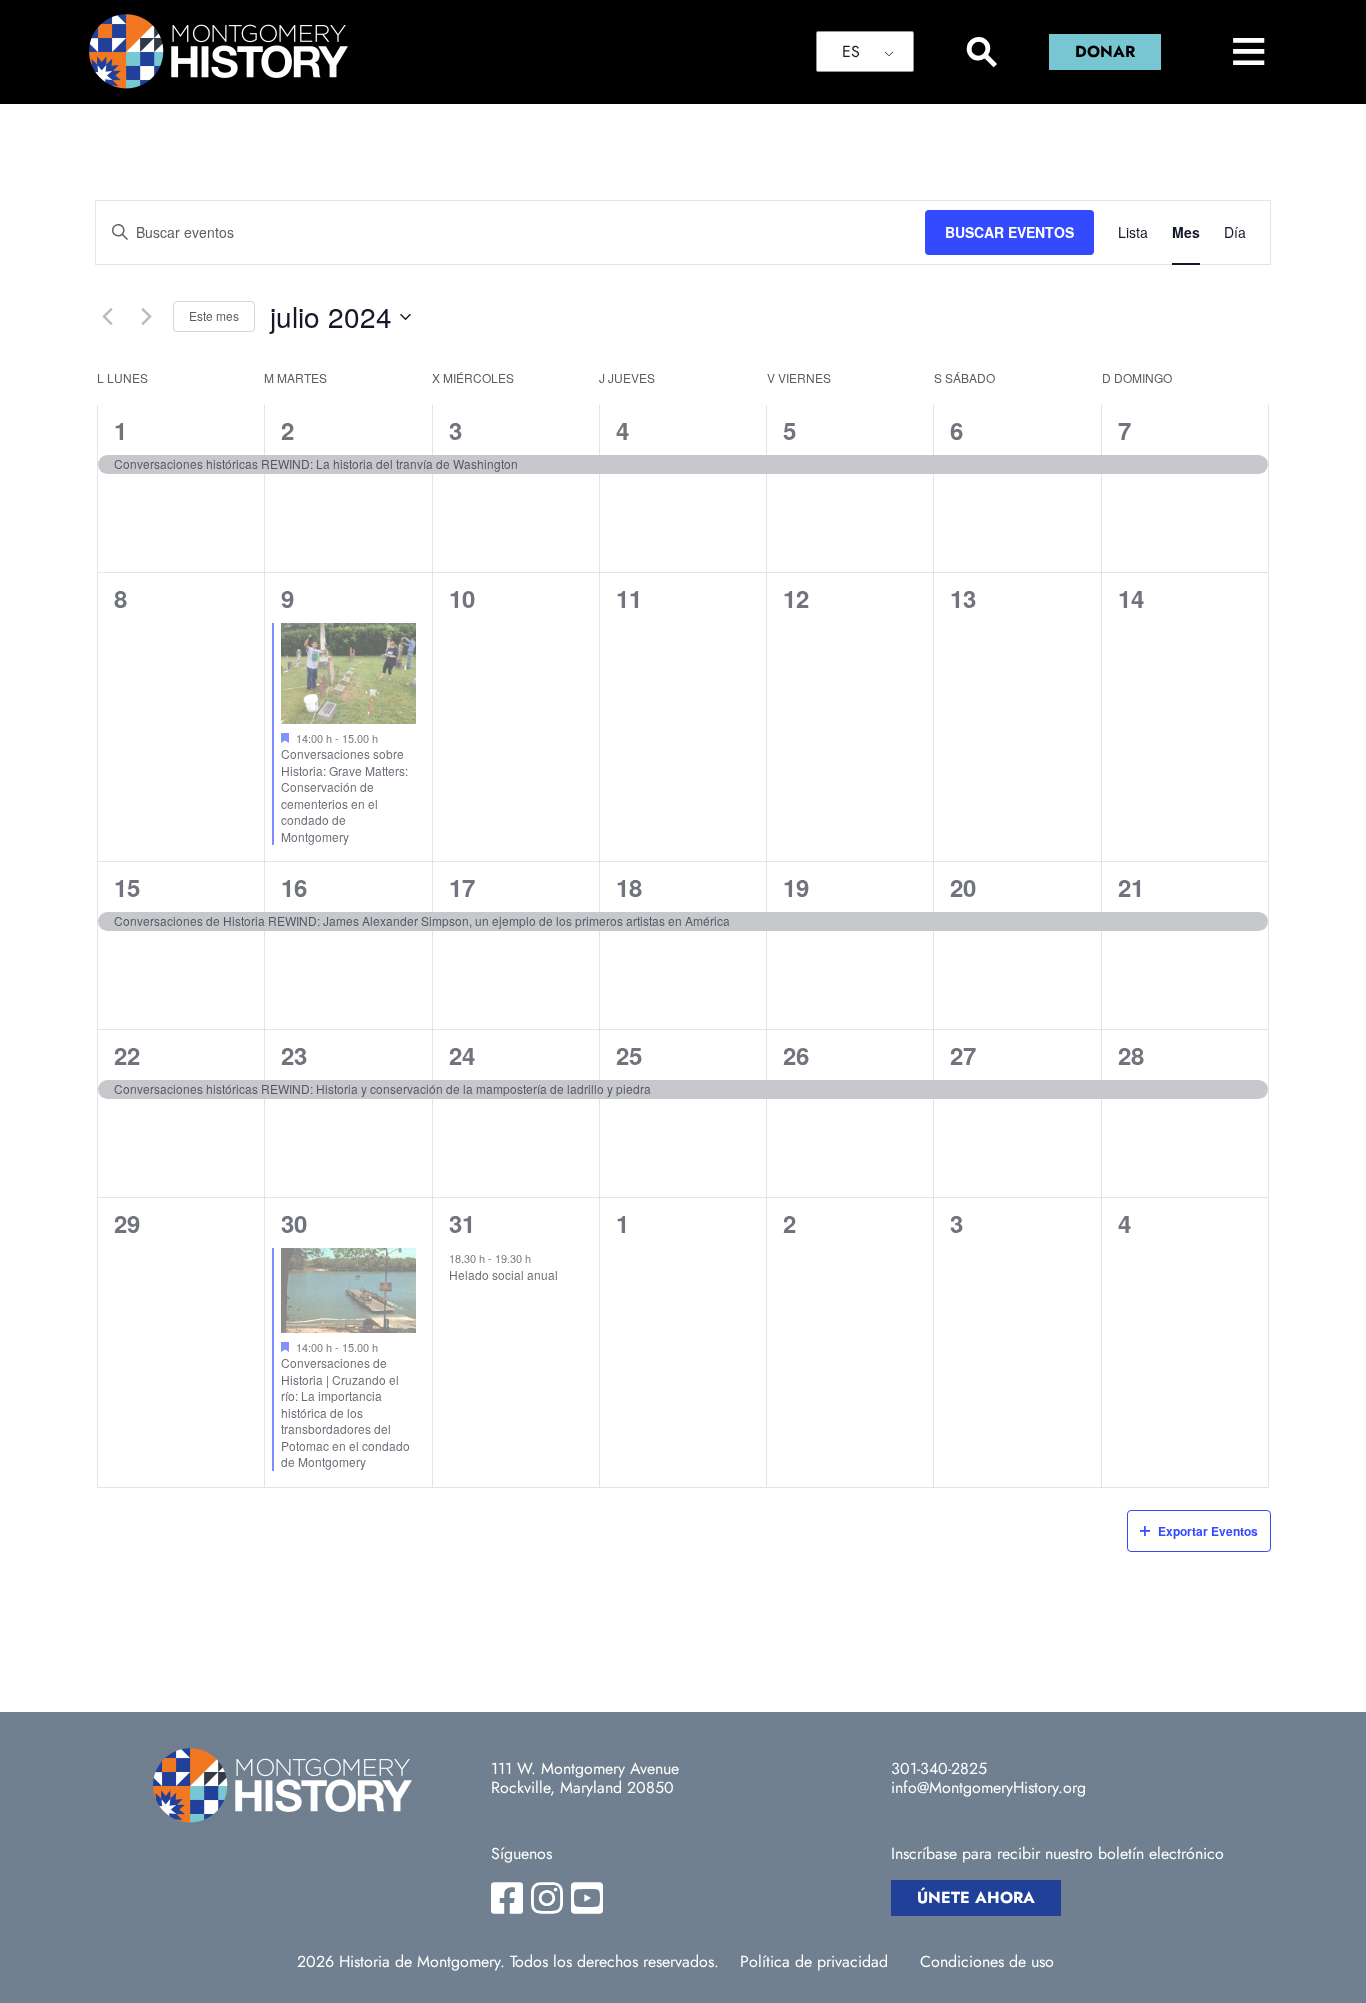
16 (294, 887)
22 (127, 1055)
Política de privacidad (814, 1962)
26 (796, 1055)
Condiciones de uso (987, 1962)
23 (294, 1055)
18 (629, 887)
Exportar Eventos (1208, 1531)
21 (1131, 887)
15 (127, 887)
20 (963, 887)
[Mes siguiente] (146, 317)
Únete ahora (976, 1897)
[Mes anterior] (107, 317)
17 (462, 887)
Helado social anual (503, 1274)
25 (629, 1055)
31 (462, 1223)
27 (963, 1055)
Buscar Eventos (1009, 232)
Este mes (214, 315)
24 (462, 1055)
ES (851, 51)
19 (796, 887)
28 (1131, 1055)
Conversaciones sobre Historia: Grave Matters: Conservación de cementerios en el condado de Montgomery (344, 795)
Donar (1105, 51)
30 (294, 1223)
